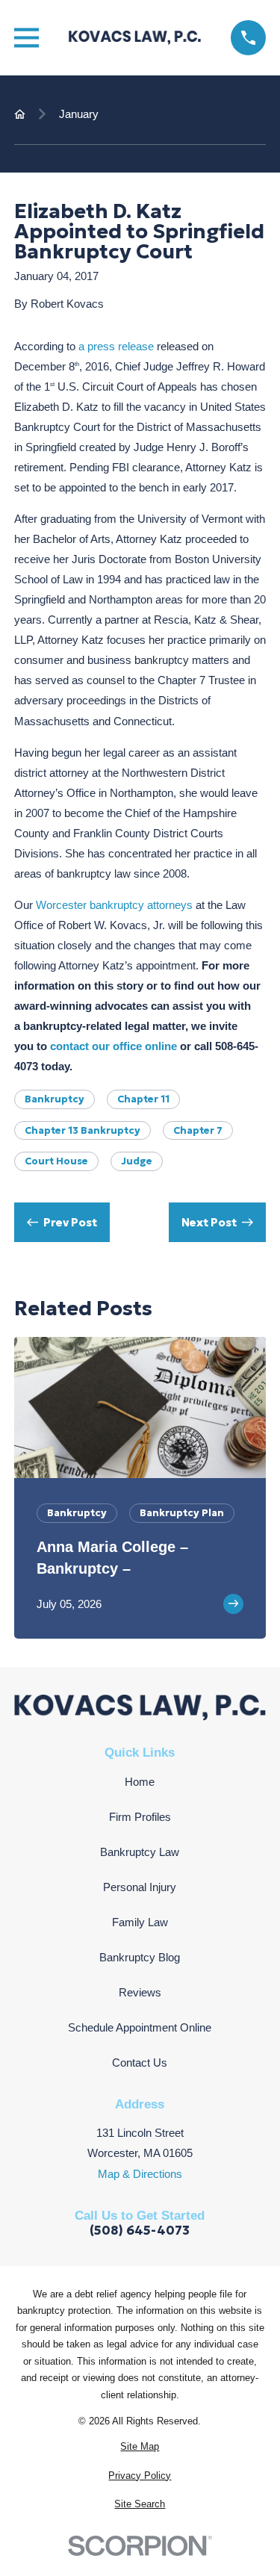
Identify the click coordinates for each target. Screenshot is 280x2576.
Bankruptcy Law (140, 1852)
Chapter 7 (198, 1130)
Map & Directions (140, 2174)
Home (140, 1782)
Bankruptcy (55, 1099)
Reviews (140, 1992)
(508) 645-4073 (140, 2231)
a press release (116, 346)
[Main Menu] (27, 38)
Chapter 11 (143, 1099)
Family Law (140, 1922)
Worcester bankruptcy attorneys (114, 905)
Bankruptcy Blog (140, 1957)
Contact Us (140, 2063)
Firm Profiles (140, 1817)
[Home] (135, 37)
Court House (56, 1161)
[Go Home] (20, 114)
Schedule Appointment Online (140, 2027)
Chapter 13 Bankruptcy (83, 1130)
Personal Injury (140, 1887)
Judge (137, 1161)
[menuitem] (140, 2447)
